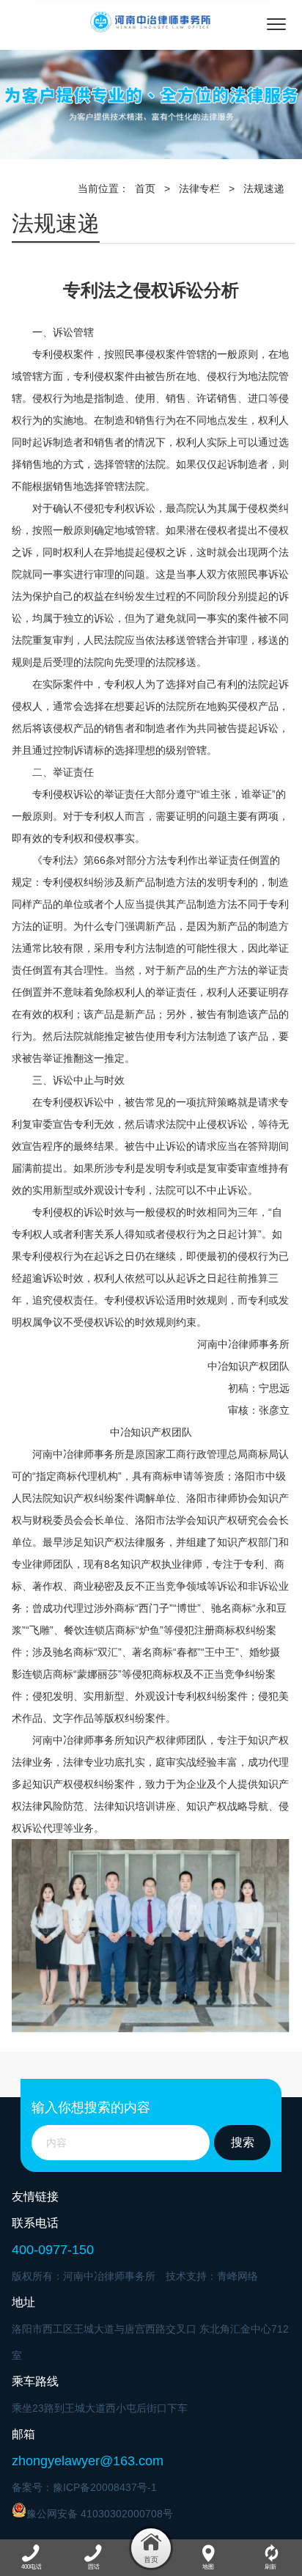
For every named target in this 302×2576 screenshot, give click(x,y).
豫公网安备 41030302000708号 (100, 2514)
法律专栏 (199, 188)
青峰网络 (237, 2276)
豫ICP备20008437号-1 (105, 2487)
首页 (145, 188)
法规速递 (264, 188)
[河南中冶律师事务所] (151, 22)
